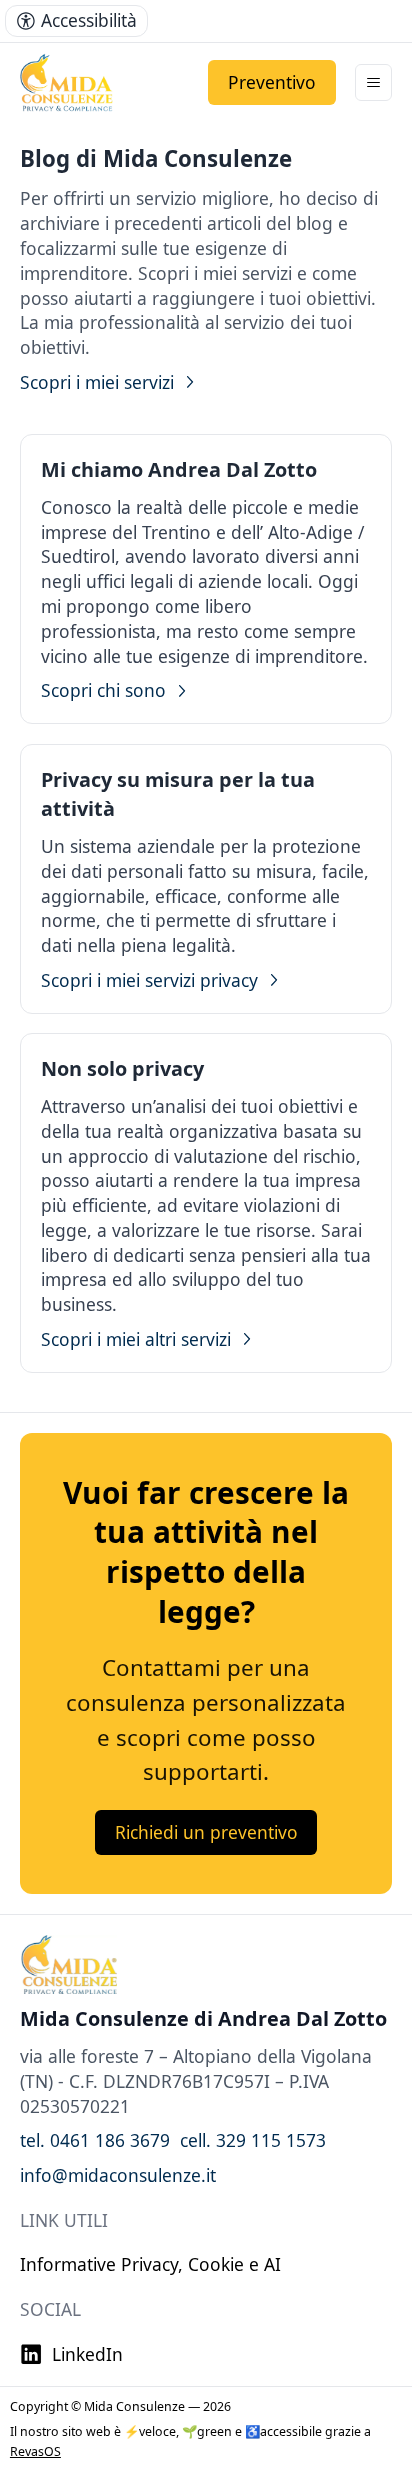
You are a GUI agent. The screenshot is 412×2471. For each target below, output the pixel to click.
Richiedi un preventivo (206, 1832)
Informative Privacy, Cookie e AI (150, 2264)
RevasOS (35, 2451)
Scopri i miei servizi (97, 382)
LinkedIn (87, 2354)
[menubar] (76, 21)
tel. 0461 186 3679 (95, 2140)
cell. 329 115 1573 (253, 2140)
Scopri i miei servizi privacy (149, 980)
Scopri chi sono (103, 690)
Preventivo (272, 82)
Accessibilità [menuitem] (89, 20)
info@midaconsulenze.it (118, 2175)
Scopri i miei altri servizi (136, 1339)
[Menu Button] (373, 82)
